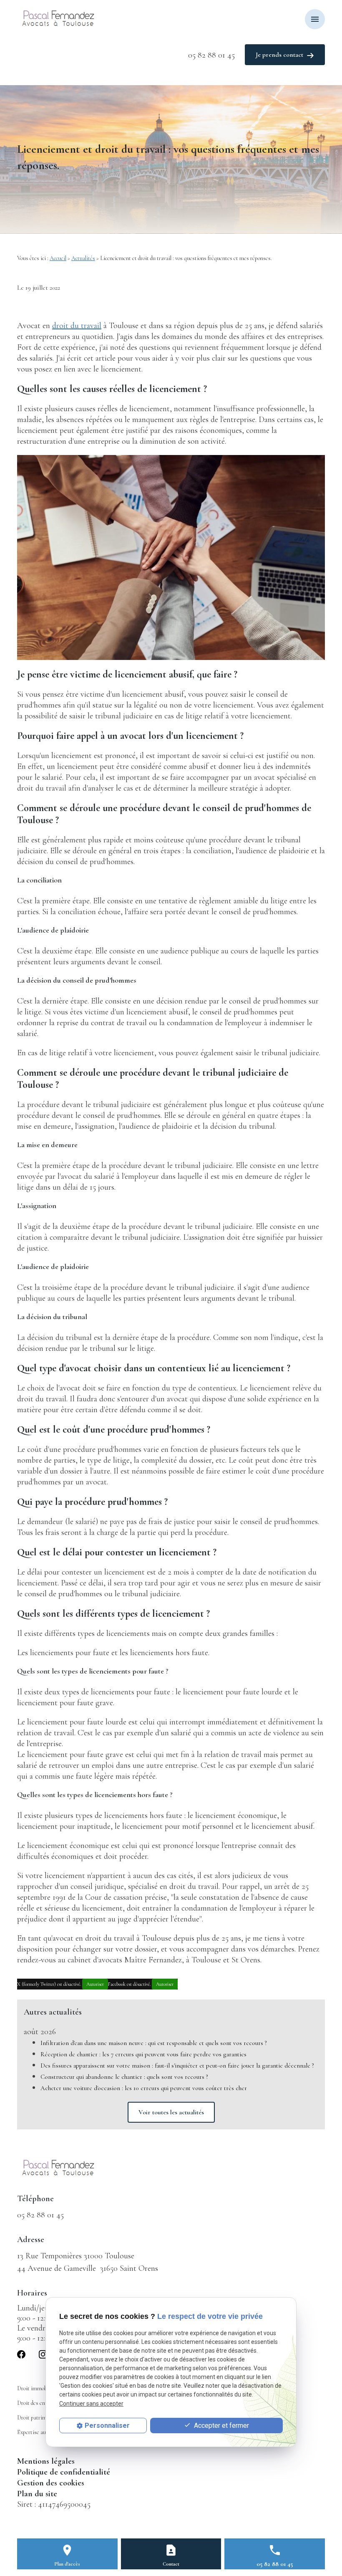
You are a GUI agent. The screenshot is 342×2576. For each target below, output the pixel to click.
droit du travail (77, 326)
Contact (171, 2564)
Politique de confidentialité (64, 2472)
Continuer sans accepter (91, 2404)
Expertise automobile (41, 2432)
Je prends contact (279, 55)
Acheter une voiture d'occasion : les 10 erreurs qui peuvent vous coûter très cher (144, 2088)
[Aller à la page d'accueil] (60, 19)
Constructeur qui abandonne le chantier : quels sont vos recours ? (124, 2077)
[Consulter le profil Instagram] (43, 2354)
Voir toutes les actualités (171, 2112)
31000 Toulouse (76, 2256)
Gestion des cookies (51, 2483)
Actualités (83, 258)
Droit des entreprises (41, 2403)
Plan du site (37, 2494)
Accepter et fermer (221, 2426)
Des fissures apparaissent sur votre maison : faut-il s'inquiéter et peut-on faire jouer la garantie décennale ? (177, 2065)
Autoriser (95, 1984)
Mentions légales (46, 2461)
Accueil (58, 258)
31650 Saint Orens (88, 2268)
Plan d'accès (67, 2564)
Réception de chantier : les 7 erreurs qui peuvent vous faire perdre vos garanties (143, 2054)
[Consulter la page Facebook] (21, 2354)
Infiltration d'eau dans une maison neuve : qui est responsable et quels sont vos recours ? (154, 2043)
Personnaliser (107, 2426)
